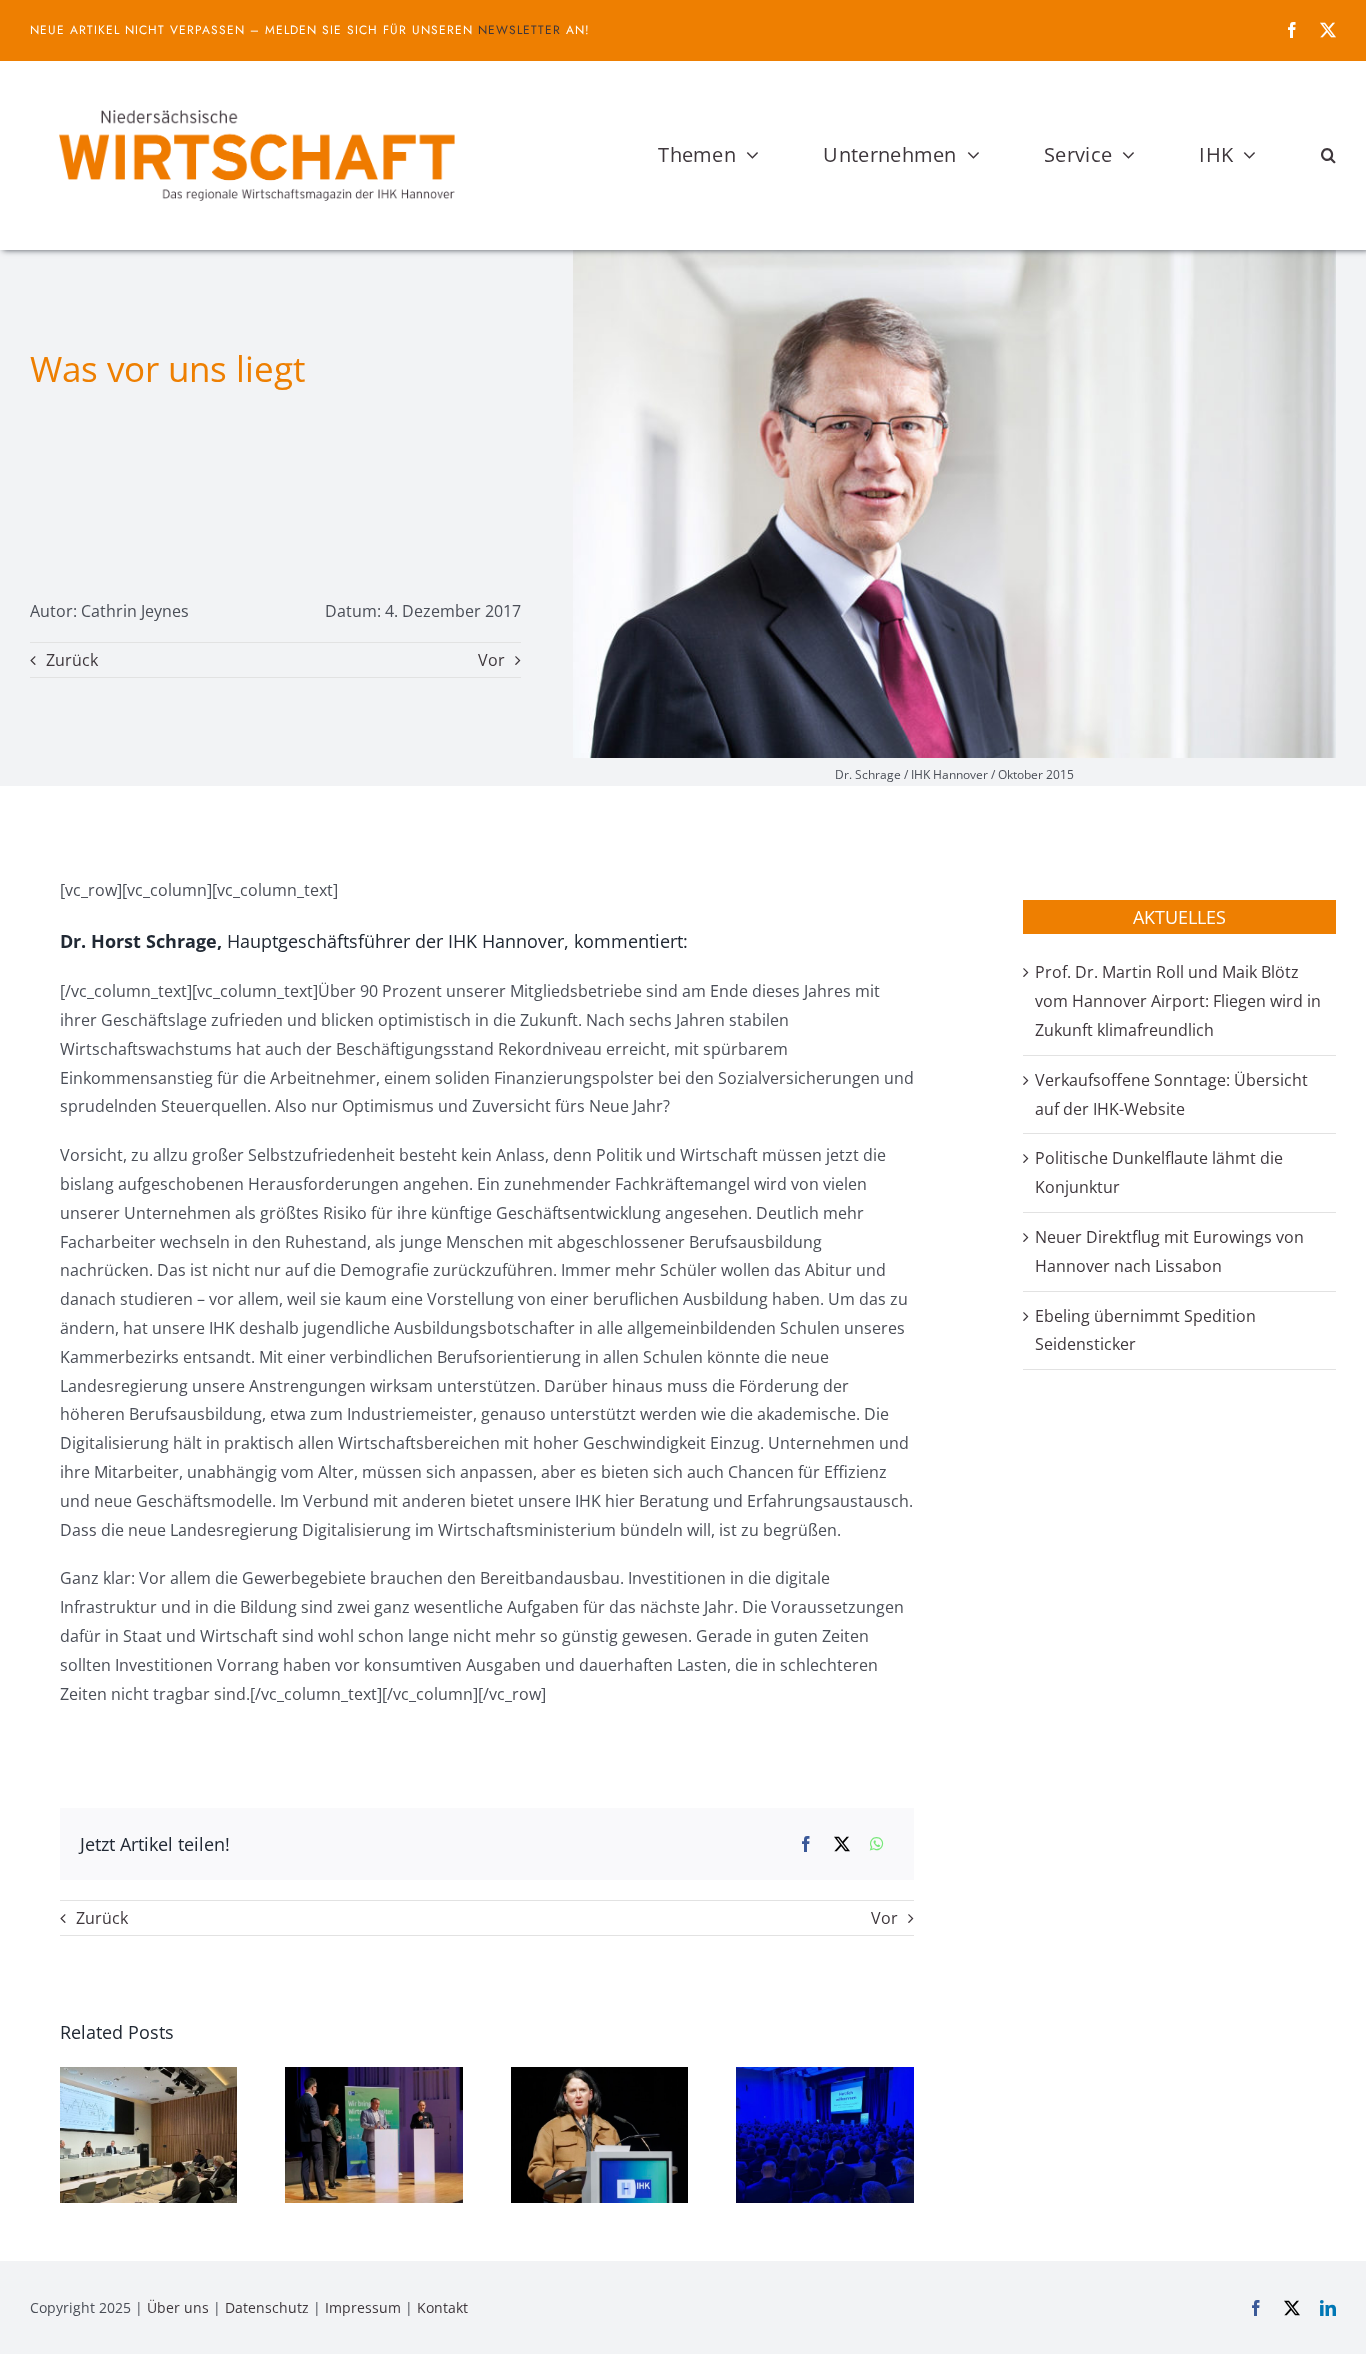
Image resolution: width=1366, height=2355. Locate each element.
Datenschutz (267, 2307)
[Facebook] (806, 1844)
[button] (1328, 155)
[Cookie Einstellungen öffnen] (44, 2329)
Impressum (363, 2307)
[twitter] (1328, 30)
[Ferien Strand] (255, 99)
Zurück (72, 660)
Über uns (178, 2307)
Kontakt (442, 2307)
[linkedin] (1328, 2308)
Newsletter (519, 30)
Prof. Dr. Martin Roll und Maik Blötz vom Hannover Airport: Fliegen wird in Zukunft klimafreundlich (1178, 1001)
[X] (842, 1844)
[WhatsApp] (877, 1844)
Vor (491, 660)
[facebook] (1292, 30)
